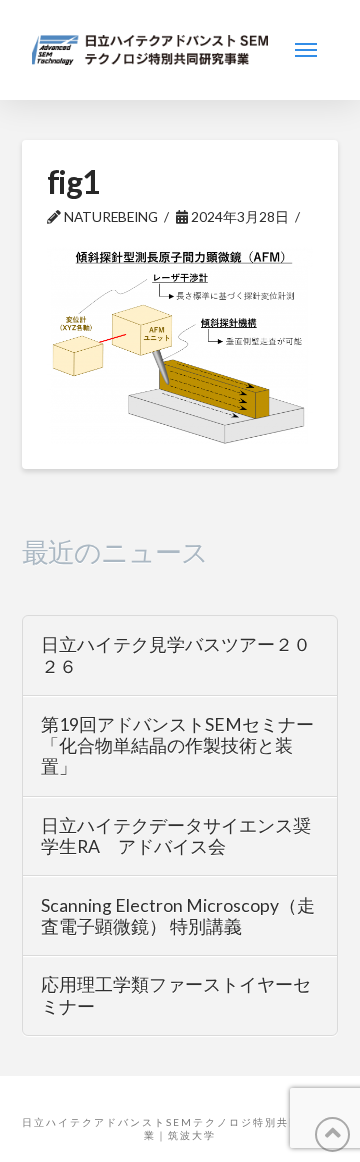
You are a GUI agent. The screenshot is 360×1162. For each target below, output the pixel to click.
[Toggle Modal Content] (306, 50)
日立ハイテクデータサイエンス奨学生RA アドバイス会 (176, 836)
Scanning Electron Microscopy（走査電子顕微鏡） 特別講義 (178, 916)
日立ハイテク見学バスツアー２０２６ (176, 655)
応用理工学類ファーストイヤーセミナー (176, 995)
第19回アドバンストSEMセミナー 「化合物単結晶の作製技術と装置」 (177, 745)
